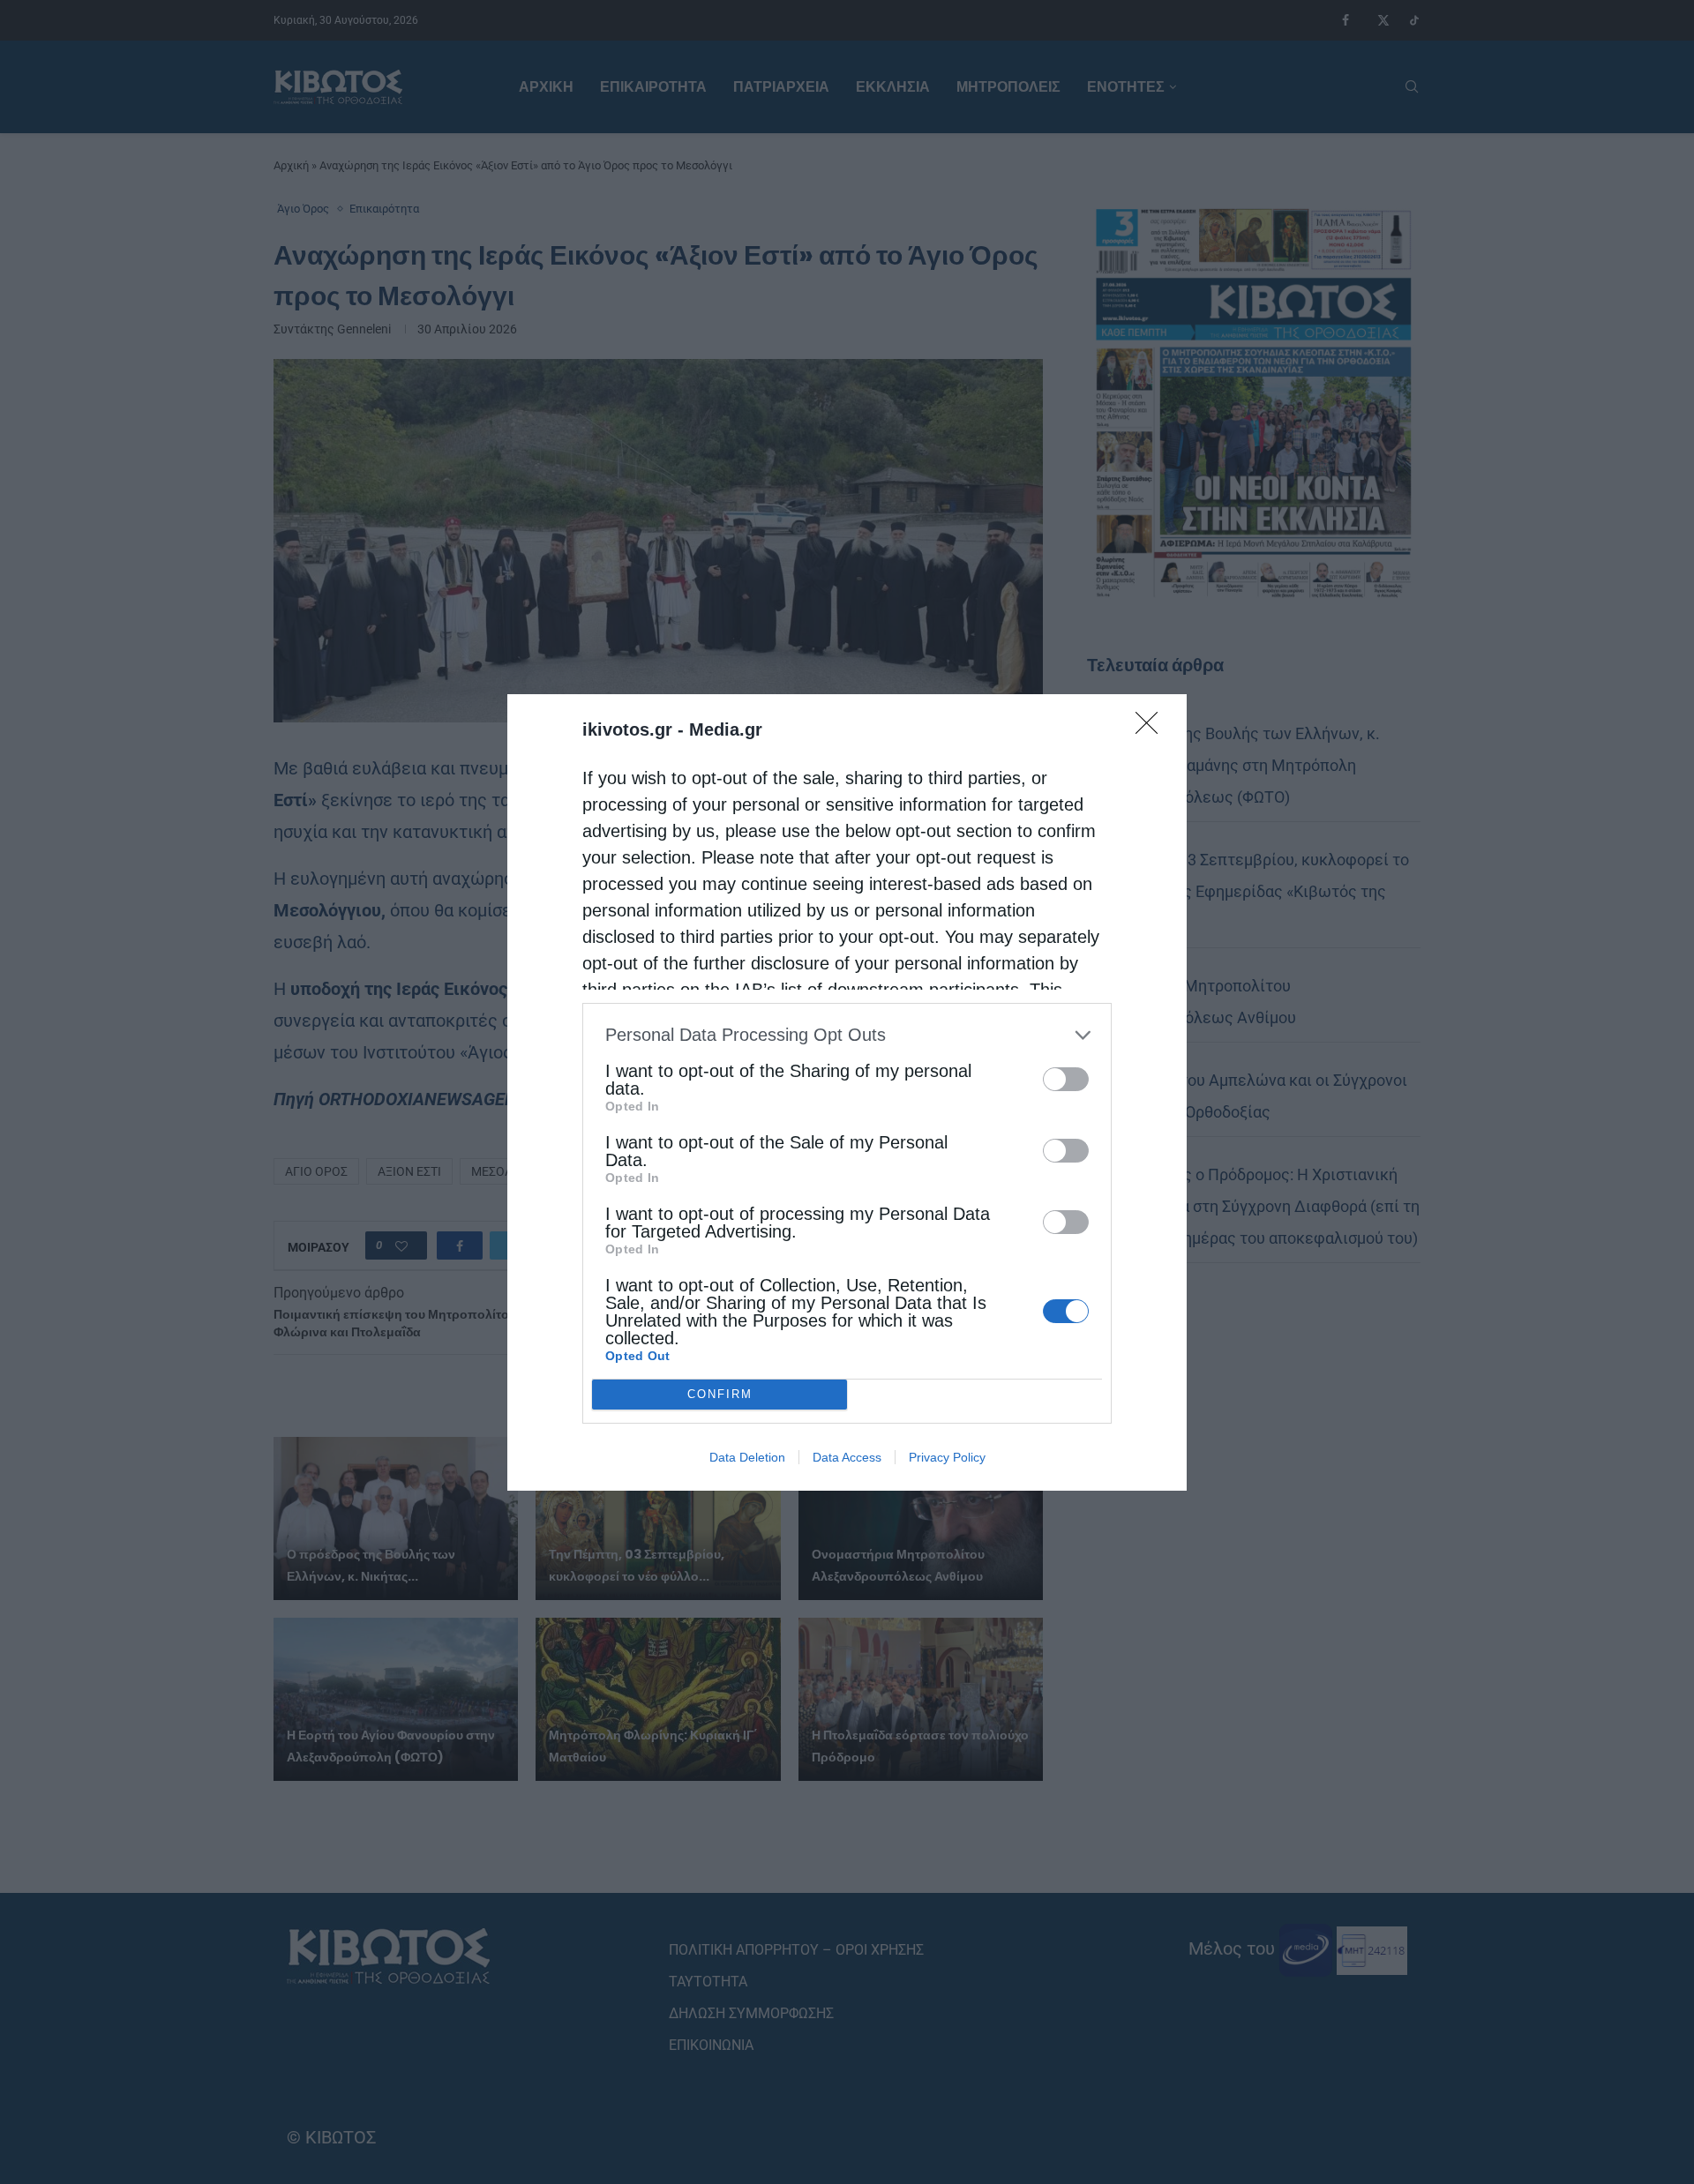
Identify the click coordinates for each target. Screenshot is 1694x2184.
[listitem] (847, 1035)
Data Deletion (747, 1457)
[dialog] (847, 1092)
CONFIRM (720, 1394)
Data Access (847, 1457)
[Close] (1152, 729)
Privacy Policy (947, 1457)
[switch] (1066, 1079)
